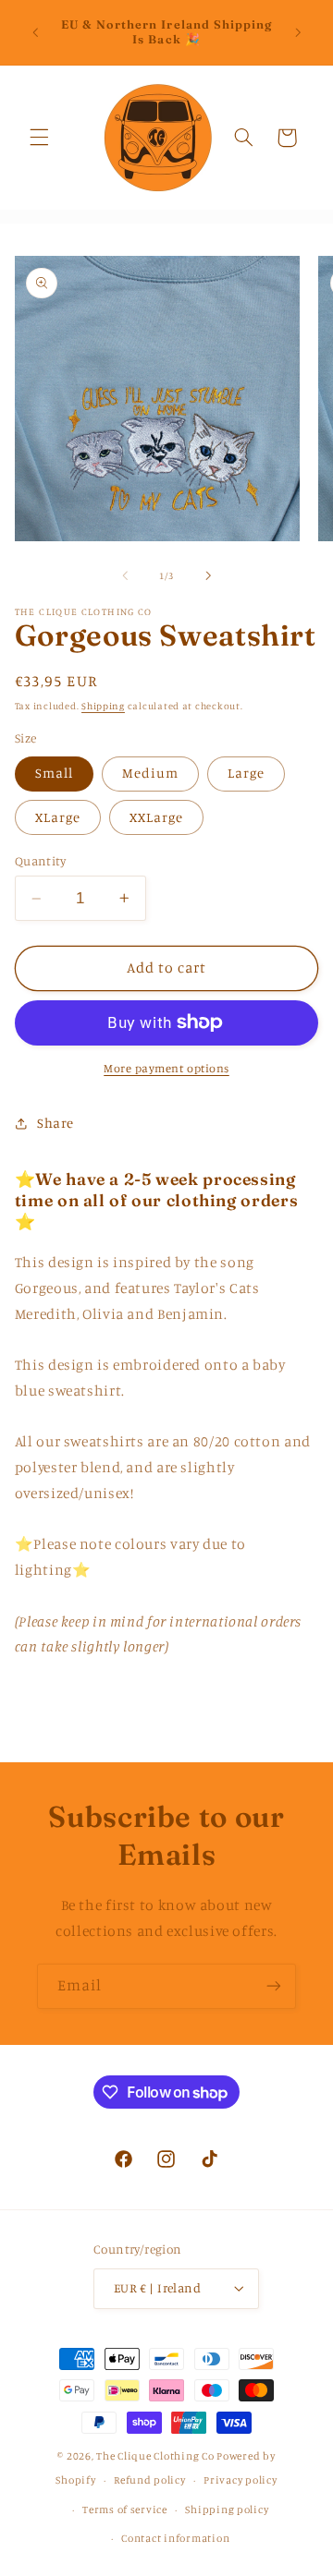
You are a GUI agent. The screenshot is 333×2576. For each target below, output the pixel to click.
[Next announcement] (298, 32)
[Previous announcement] (35, 32)
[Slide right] (208, 575)
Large (246, 773)
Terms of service (125, 2509)
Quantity (40, 861)
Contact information (175, 2538)
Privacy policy (240, 2480)
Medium (150, 773)
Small (54, 773)
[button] (39, 138)
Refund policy (150, 2480)
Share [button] (55, 1123)
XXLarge (156, 817)
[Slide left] (125, 575)
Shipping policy (227, 2509)
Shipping (103, 706)
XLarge (58, 817)
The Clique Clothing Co (155, 2456)
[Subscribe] (274, 1986)
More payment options (166, 1068)
